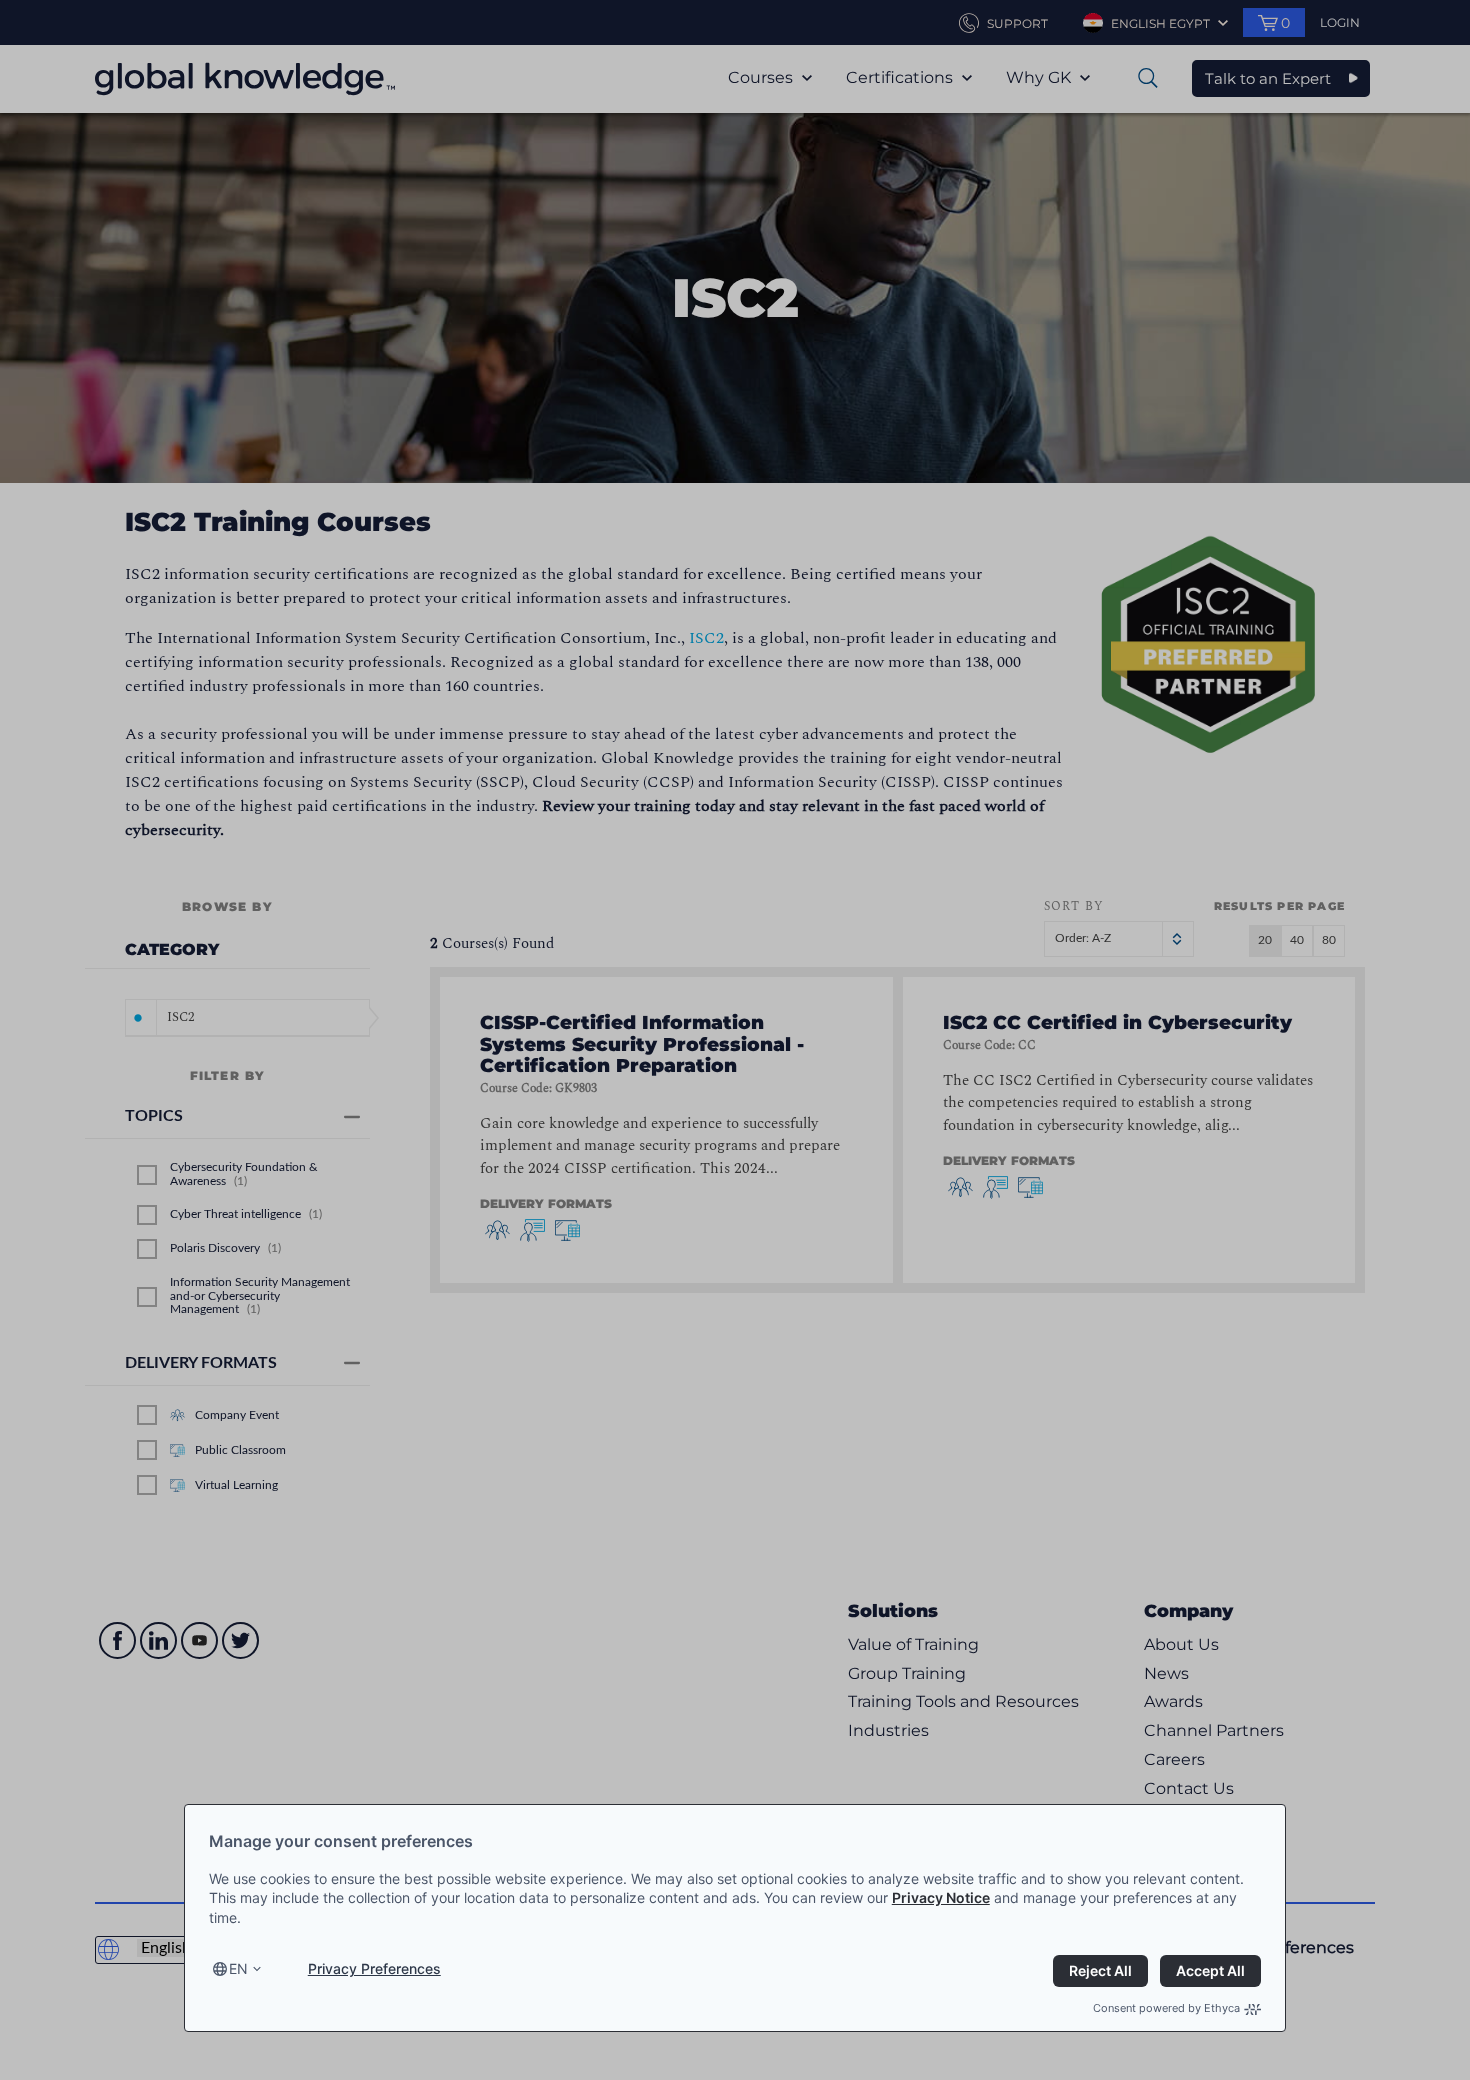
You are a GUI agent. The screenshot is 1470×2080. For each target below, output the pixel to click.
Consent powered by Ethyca (1166, 2008)
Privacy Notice (941, 1897)
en (238, 1968)
